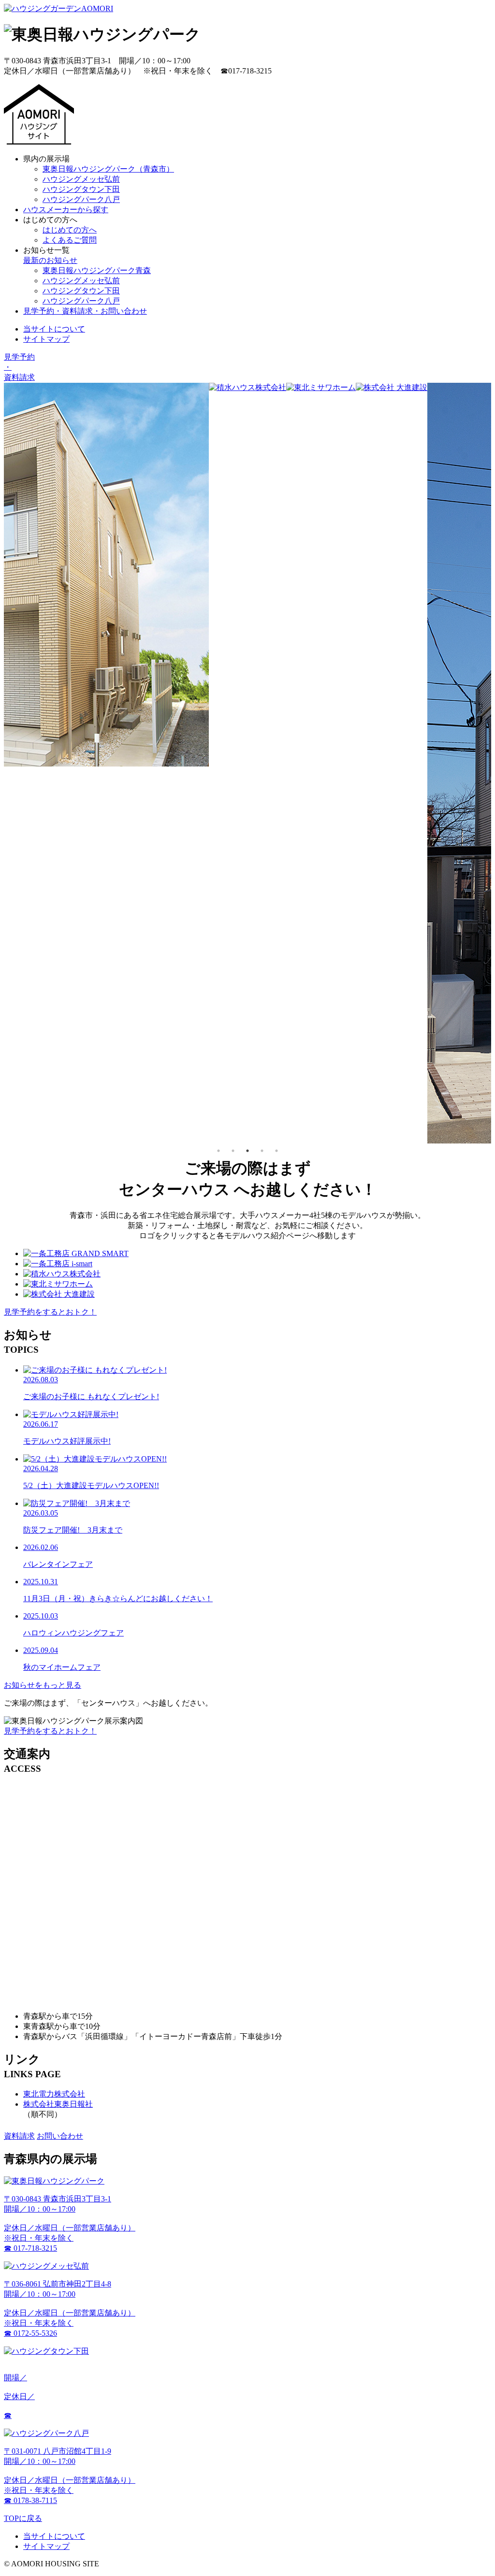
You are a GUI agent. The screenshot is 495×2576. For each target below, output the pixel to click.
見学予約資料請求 (19, 367)
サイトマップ (46, 339)
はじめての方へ (70, 230)
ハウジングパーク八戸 (81, 199)
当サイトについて (54, 329)
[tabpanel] (247, 388)
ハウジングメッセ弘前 (81, 179)
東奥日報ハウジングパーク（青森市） (108, 169)
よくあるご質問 (70, 240)
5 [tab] (277, 1151)
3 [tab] (247, 1151)
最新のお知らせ (50, 260)
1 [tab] (218, 1151)
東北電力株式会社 (54, 2094)
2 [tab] (233, 1151)
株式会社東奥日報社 (58, 2104)
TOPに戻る (23, 2518)
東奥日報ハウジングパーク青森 (97, 270)
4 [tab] (262, 1151)
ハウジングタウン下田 (81, 189)
